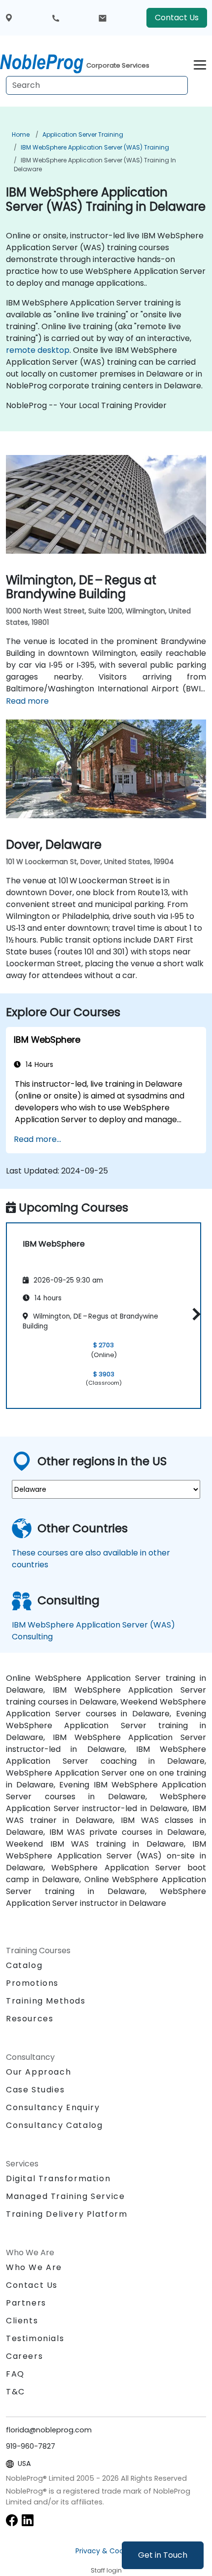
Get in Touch (163, 2555)
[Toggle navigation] (200, 63)
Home (21, 134)
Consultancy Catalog (54, 2125)
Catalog (24, 1965)
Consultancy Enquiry (53, 2108)
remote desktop (38, 350)
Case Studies (35, 2090)
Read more (27, 701)
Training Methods (46, 2001)
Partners (26, 2303)
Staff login (106, 2570)
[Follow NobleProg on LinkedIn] (28, 2519)
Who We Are (34, 2267)
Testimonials (35, 2338)
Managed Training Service (65, 2196)
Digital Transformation (58, 2178)
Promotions (32, 1983)
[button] (194, 1314)
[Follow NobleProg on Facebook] (12, 2519)
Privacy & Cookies (106, 2551)
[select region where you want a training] (9, 18)
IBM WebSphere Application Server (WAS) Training (95, 147)
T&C (16, 2392)
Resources (30, 2019)
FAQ (15, 2374)
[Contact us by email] (103, 18)
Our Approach (38, 2072)
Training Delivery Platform (67, 2214)
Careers (24, 2356)
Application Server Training (83, 134)
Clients (22, 2321)
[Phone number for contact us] (56, 18)
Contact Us (177, 18)
